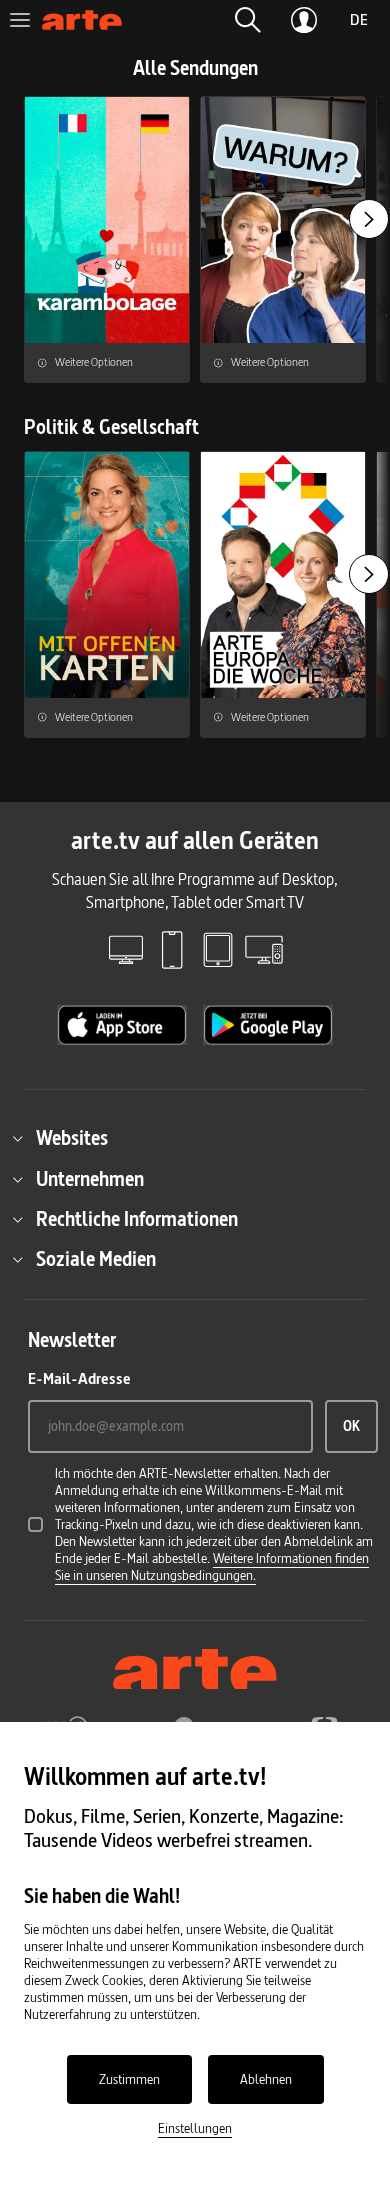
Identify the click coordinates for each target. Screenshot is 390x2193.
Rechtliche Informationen (137, 1219)
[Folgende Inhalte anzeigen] (369, 219)
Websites (72, 1138)
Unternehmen (90, 1179)
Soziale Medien (96, 1259)
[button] (248, 20)
